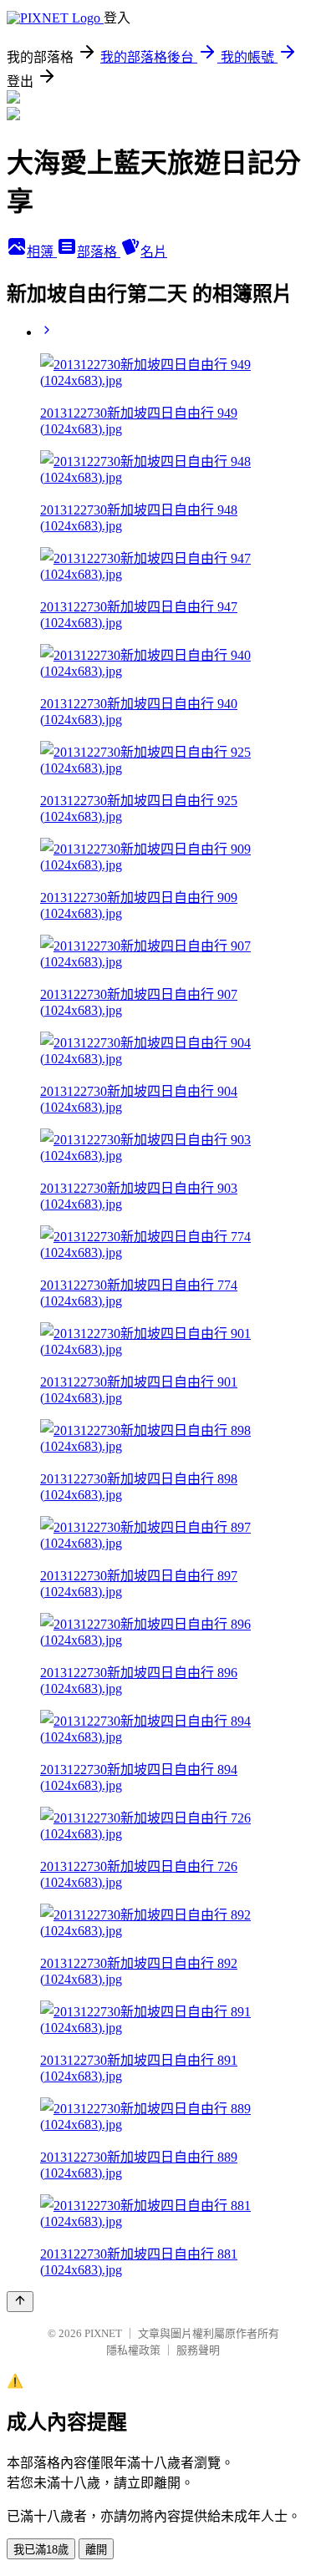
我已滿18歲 (41, 2550)
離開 (96, 2550)
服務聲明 (198, 2350)
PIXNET (103, 2333)
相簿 (42, 252)
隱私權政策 (133, 2350)
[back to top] (20, 2302)
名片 (154, 252)
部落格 (99, 252)
